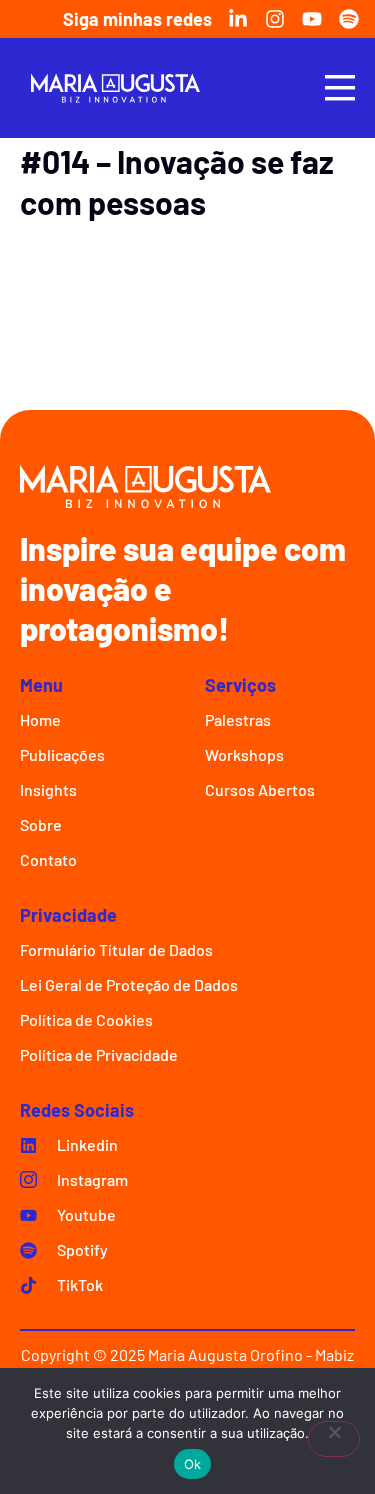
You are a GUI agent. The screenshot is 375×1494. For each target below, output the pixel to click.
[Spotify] (349, 19)
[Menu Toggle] (340, 87)
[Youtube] (312, 19)
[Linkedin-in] (238, 19)
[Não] (334, 1439)
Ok (193, 1464)
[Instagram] (275, 19)
